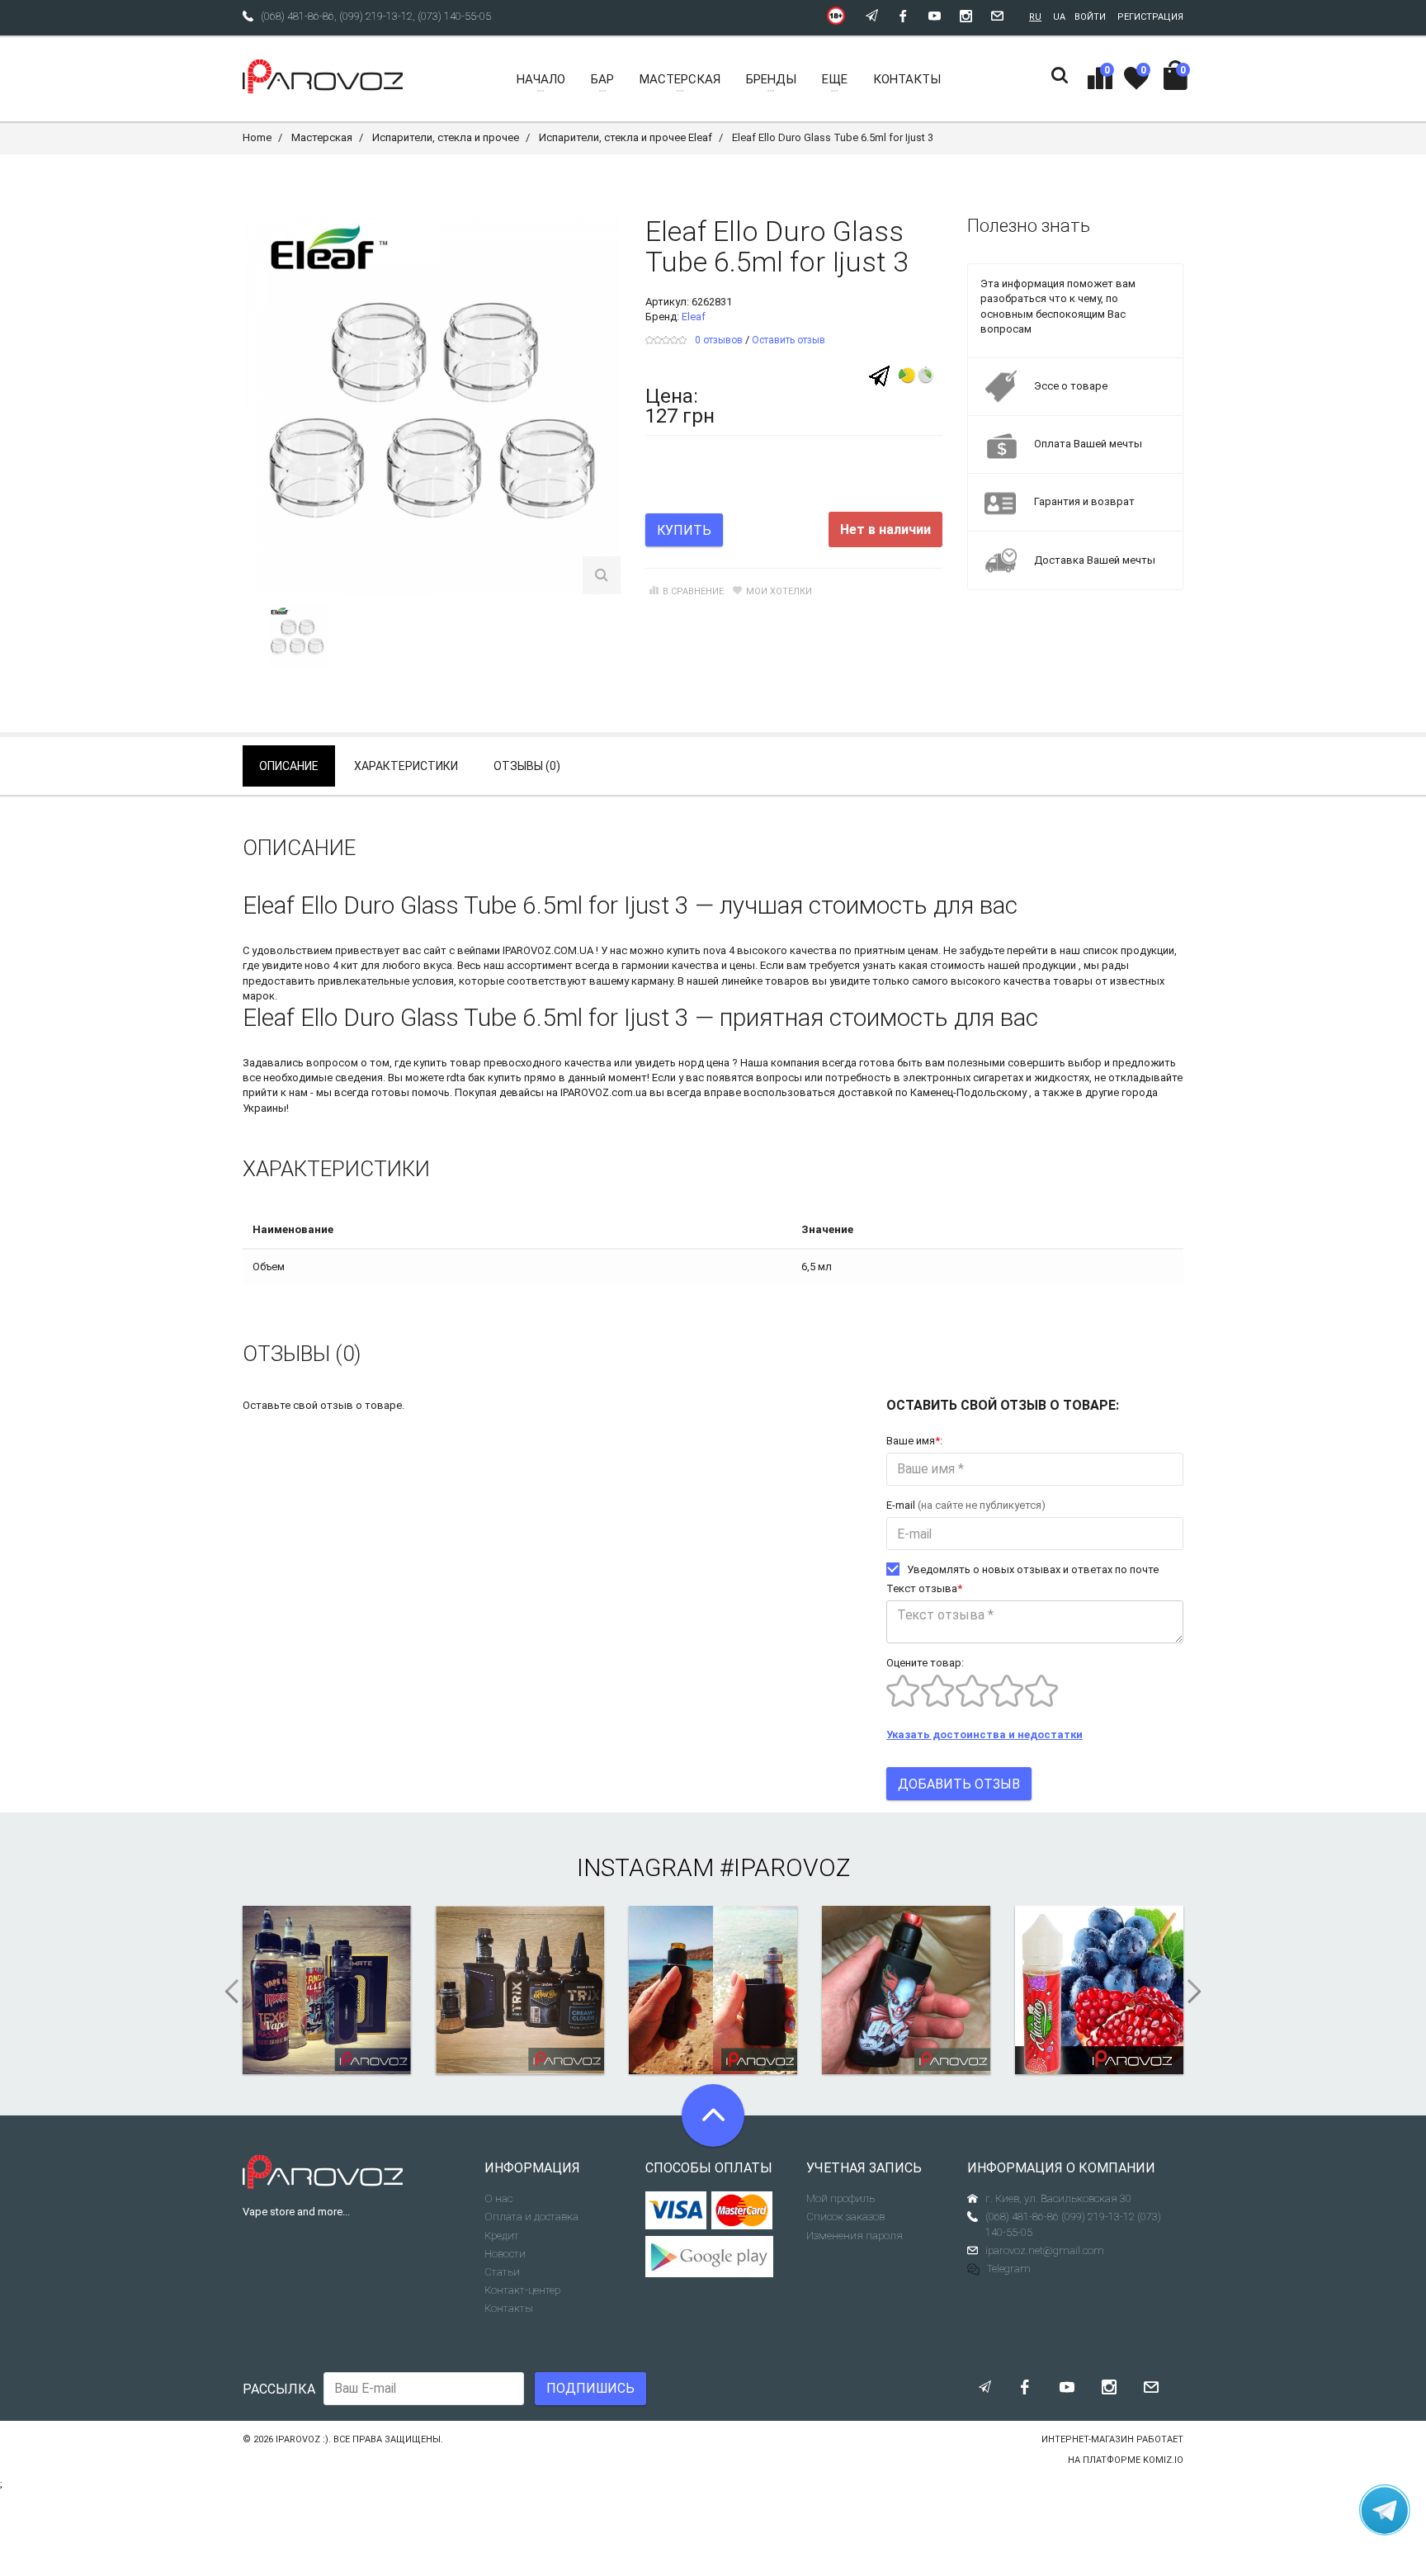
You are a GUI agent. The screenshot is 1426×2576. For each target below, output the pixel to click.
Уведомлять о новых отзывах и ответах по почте (1033, 1569)
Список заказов (845, 2217)
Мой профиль (840, 2198)
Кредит (502, 2236)
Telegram (1009, 2269)
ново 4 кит (331, 965)
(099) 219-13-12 (376, 16)
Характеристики (406, 766)
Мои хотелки (779, 591)
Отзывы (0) (527, 766)
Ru (1035, 17)
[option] (297, 636)
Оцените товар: (925, 1663)
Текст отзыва (924, 1588)
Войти (1090, 17)
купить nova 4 (701, 950)
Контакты (509, 2308)
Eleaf (694, 317)
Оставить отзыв (789, 340)
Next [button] (1200, 1992)
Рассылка (279, 2389)
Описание (289, 766)
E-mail (966, 1505)
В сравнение (693, 591)
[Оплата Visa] (676, 2210)
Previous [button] (226, 1992)
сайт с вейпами (462, 950)
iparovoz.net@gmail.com (1045, 2250)
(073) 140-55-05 (454, 16)
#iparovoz (785, 1867)
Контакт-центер (522, 2290)
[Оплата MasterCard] (742, 2210)
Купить (684, 530)
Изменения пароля (855, 2236)
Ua (1059, 17)
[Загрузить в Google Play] (713, 2257)
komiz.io (1163, 2460)
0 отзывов (719, 340)
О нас (498, 2198)
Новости (505, 2254)
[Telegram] (879, 375)
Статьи (502, 2272)
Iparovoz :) (302, 2439)
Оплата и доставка (531, 2217)
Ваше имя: (914, 1441)
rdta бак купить (484, 1078)
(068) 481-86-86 (297, 16)
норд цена (704, 1063)
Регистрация (1150, 17)
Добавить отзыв (959, 1784)
